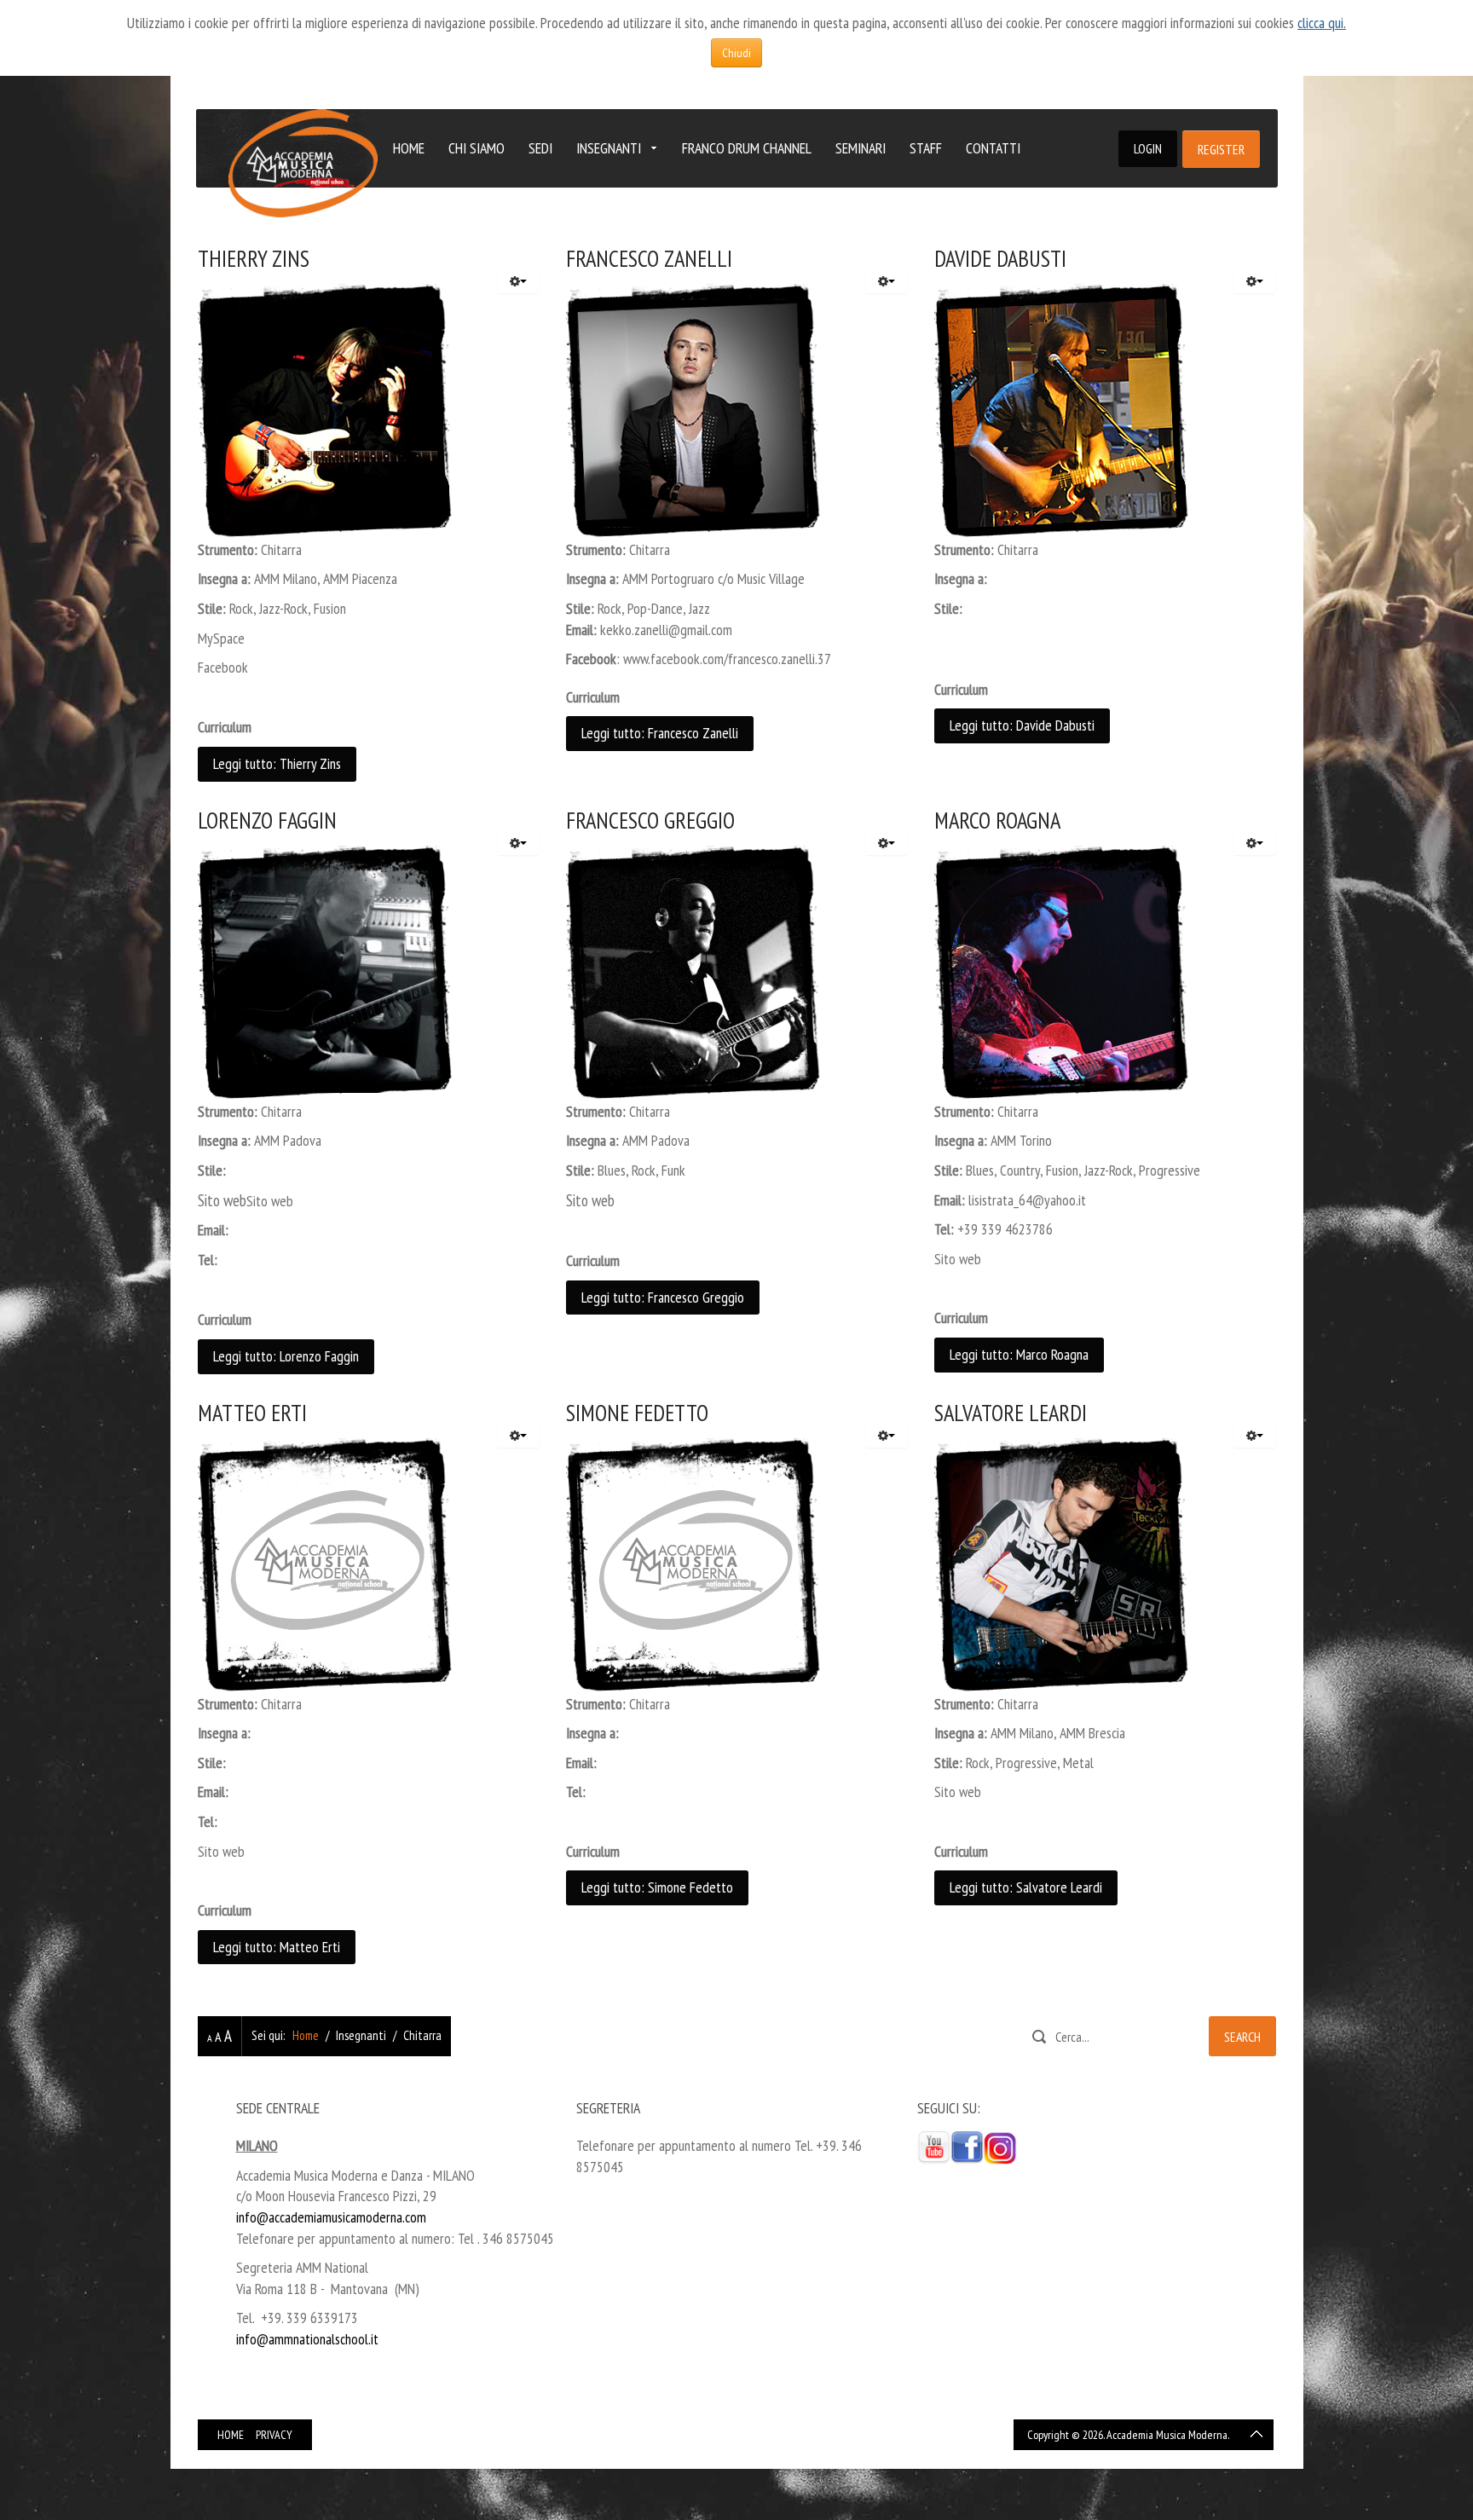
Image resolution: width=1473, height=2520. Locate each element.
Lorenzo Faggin (267, 820)
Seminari (861, 148)
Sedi (540, 148)
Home (409, 148)
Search (1242, 2037)
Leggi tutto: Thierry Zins (277, 763)
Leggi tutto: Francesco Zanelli (660, 733)
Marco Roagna (997, 820)
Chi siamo (477, 148)
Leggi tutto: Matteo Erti (277, 1947)
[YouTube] (934, 2146)
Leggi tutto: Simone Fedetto (657, 1887)
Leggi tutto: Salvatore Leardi (1026, 1887)
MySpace (221, 638)
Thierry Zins (254, 258)
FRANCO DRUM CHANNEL (747, 148)
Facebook (223, 667)
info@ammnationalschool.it (307, 2339)
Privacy (274, 2435)
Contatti (993, 148)
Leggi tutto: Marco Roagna (1019, 1354)
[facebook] (967, 2146)
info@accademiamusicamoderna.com (331, 2217)
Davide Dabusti (1000, 258)
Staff (926, 148)
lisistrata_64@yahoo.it (1027, 1200)
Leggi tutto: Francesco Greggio (663, 1297)
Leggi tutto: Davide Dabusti (1022, 725)
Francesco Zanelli (649, 258)
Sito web (270, 1201)
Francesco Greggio (650, 820)
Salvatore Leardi (1011, 1413)
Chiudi (736, 53)
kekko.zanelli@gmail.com (666, 630)
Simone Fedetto (637, 1413)
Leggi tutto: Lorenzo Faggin (286, 1356)
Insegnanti (609, 148)
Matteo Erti (252, 1413)
